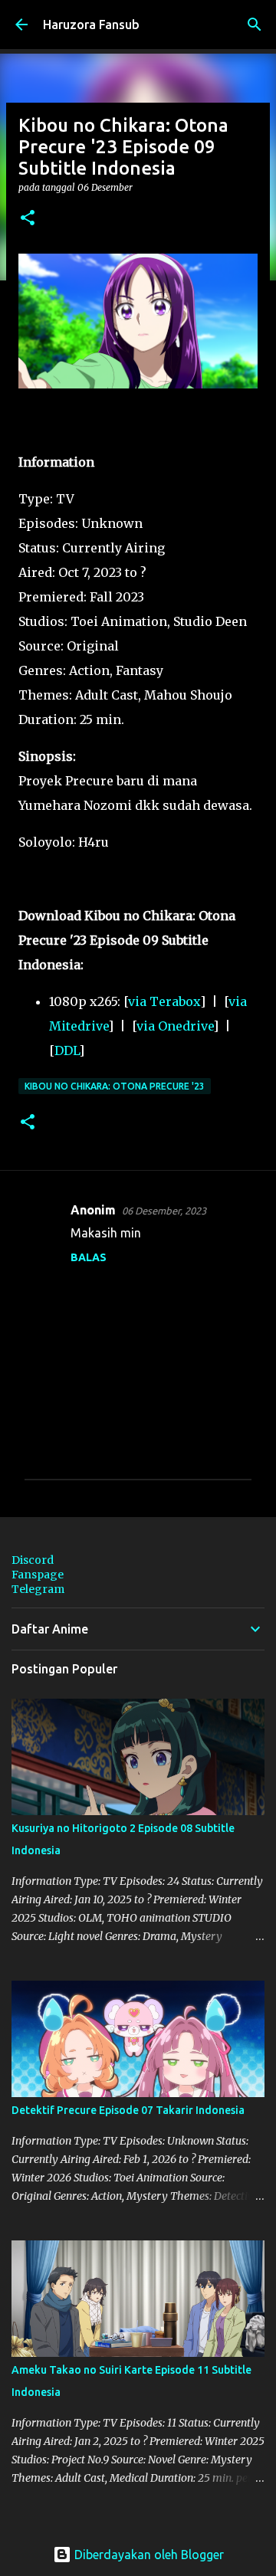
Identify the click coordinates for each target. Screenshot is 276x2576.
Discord (33, 1560)
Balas (89, 1257)
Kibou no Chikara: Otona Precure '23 (115, 1086)
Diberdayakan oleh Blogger (148, 2555)
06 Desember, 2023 (164, 1211)
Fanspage (38, 1575)
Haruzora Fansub (91, 25)
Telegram (38, 1589)
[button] (28, 219)
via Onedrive (175, 1026)
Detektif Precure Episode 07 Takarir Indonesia (128, 2110)
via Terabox (164, 1001)
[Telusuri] (255, 25)
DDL (67, 1050)
